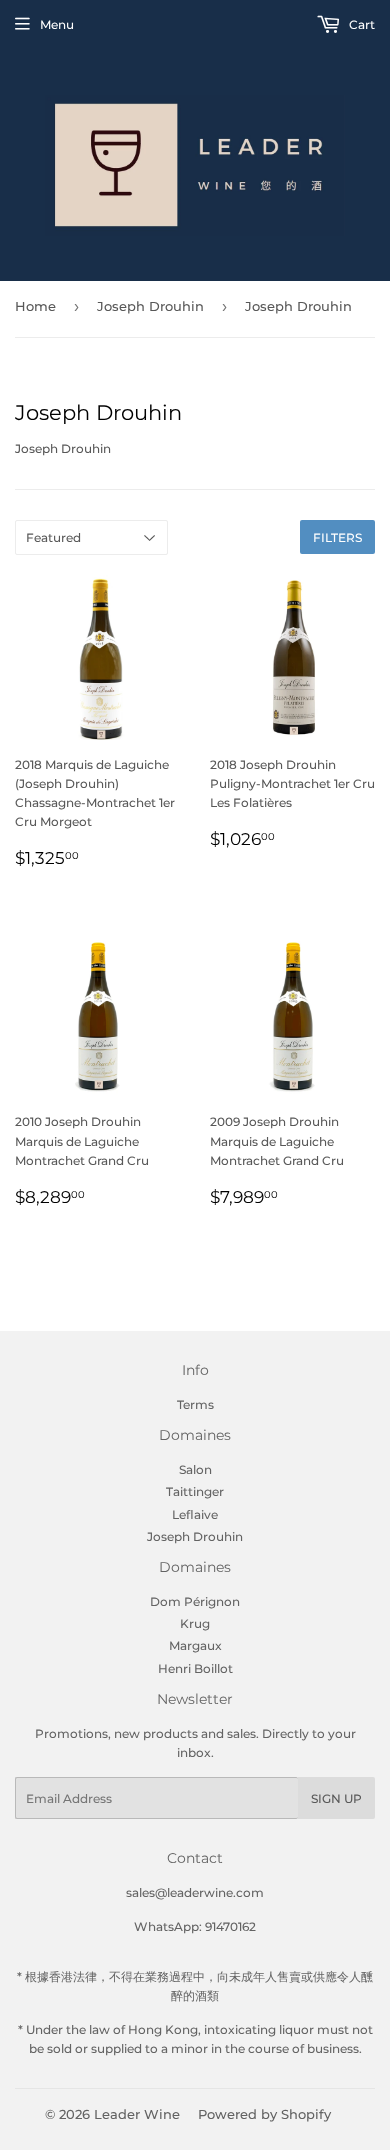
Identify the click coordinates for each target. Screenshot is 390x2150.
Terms (195, 1404)
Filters (337, 537)
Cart (360, 24)
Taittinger (195, 1491)
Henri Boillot (195, 1668)
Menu (57, 24)
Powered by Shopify (264, 2114)
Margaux (195, 1645)
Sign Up (336, 1798)
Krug (195, 1623)
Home (35, 306)
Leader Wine (137, 2114)
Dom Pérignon (195, 1601)
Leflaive (195, 1514)
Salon (195, 1469)
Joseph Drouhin (150, 306)
